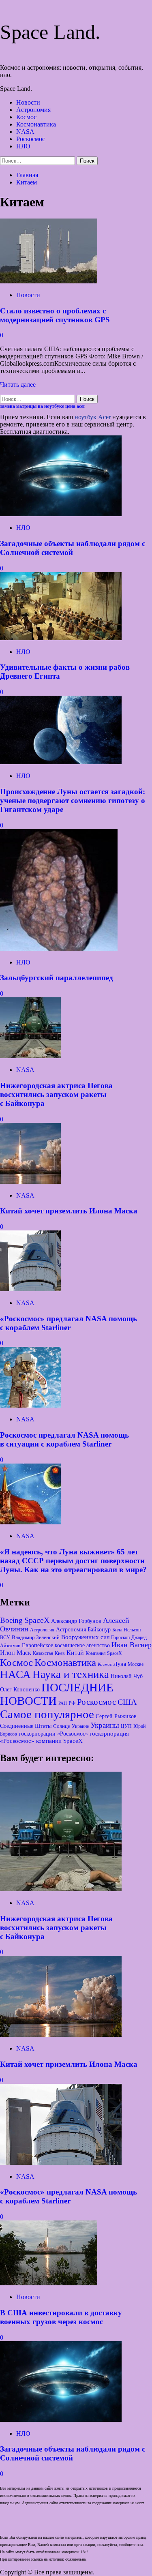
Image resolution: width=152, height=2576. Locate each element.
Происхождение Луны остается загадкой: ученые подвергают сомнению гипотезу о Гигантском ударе (73, 800)
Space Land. (50, 32)
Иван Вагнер (132, 1645)
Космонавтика (36, 124)
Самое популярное (47, 1714)
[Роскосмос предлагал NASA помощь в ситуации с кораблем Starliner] (30, 1405)
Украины (105, 1725)
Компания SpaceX (104, 1653)
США (127, 1702)
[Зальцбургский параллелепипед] (59, 948)
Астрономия (33, 110)
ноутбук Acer (93, 417)
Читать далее (18, 385)
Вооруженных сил (85, 1637)
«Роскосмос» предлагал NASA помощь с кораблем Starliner (69, 1323)
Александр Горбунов (76, 1621)
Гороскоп (120, 1637)
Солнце (62, 1726)
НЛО (23, 146)
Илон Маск (16, 1653)
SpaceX (37, 1620)
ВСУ (5, 1637)
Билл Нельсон (126, 1630)
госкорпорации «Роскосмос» (53, 1734)
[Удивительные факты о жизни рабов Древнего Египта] (61, 638)
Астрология (42, 1630)
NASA (25, 132)
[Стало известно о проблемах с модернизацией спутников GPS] (49, 281)
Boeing (11, 1620)
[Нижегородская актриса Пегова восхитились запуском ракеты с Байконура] (30, 1056)
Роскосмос (31, 139)
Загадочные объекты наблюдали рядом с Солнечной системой (73, 548)
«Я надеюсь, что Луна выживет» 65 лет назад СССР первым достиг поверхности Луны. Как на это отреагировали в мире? (73, 1561)
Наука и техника (71, 1674)
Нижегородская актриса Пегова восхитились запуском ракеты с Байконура (56, 1094)
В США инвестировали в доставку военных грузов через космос (61, 2317)
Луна (120, 1664)
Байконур (99, 1629)
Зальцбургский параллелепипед (57, 978)
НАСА (15, 1674)
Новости (28, 102)
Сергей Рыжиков (116, 1716)
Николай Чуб (127, 1676)
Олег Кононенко (20, 1689)
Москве (136, 1664)
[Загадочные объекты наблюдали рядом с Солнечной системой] (61, 514)
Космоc (16, 1662)
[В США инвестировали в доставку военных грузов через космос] (49, 2283)
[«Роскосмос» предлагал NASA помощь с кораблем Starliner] (30, 1289)
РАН (63, 1703)
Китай (75, 1653)
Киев (60, 1653)
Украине (80, 1726)
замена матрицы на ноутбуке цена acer (43, 406)
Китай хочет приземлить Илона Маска (69, 1211)
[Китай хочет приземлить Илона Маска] (30, 1182)
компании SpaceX (59, 1741)
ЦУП (126, 1726)
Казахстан (43, 1653)
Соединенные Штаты (26, 1726)
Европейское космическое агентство (66, 1645)
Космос (26, 117)
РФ (72, 1703)
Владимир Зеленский (36, 1637)
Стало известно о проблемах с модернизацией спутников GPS (55, 315)
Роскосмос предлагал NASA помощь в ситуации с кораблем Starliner (64, 1439)
